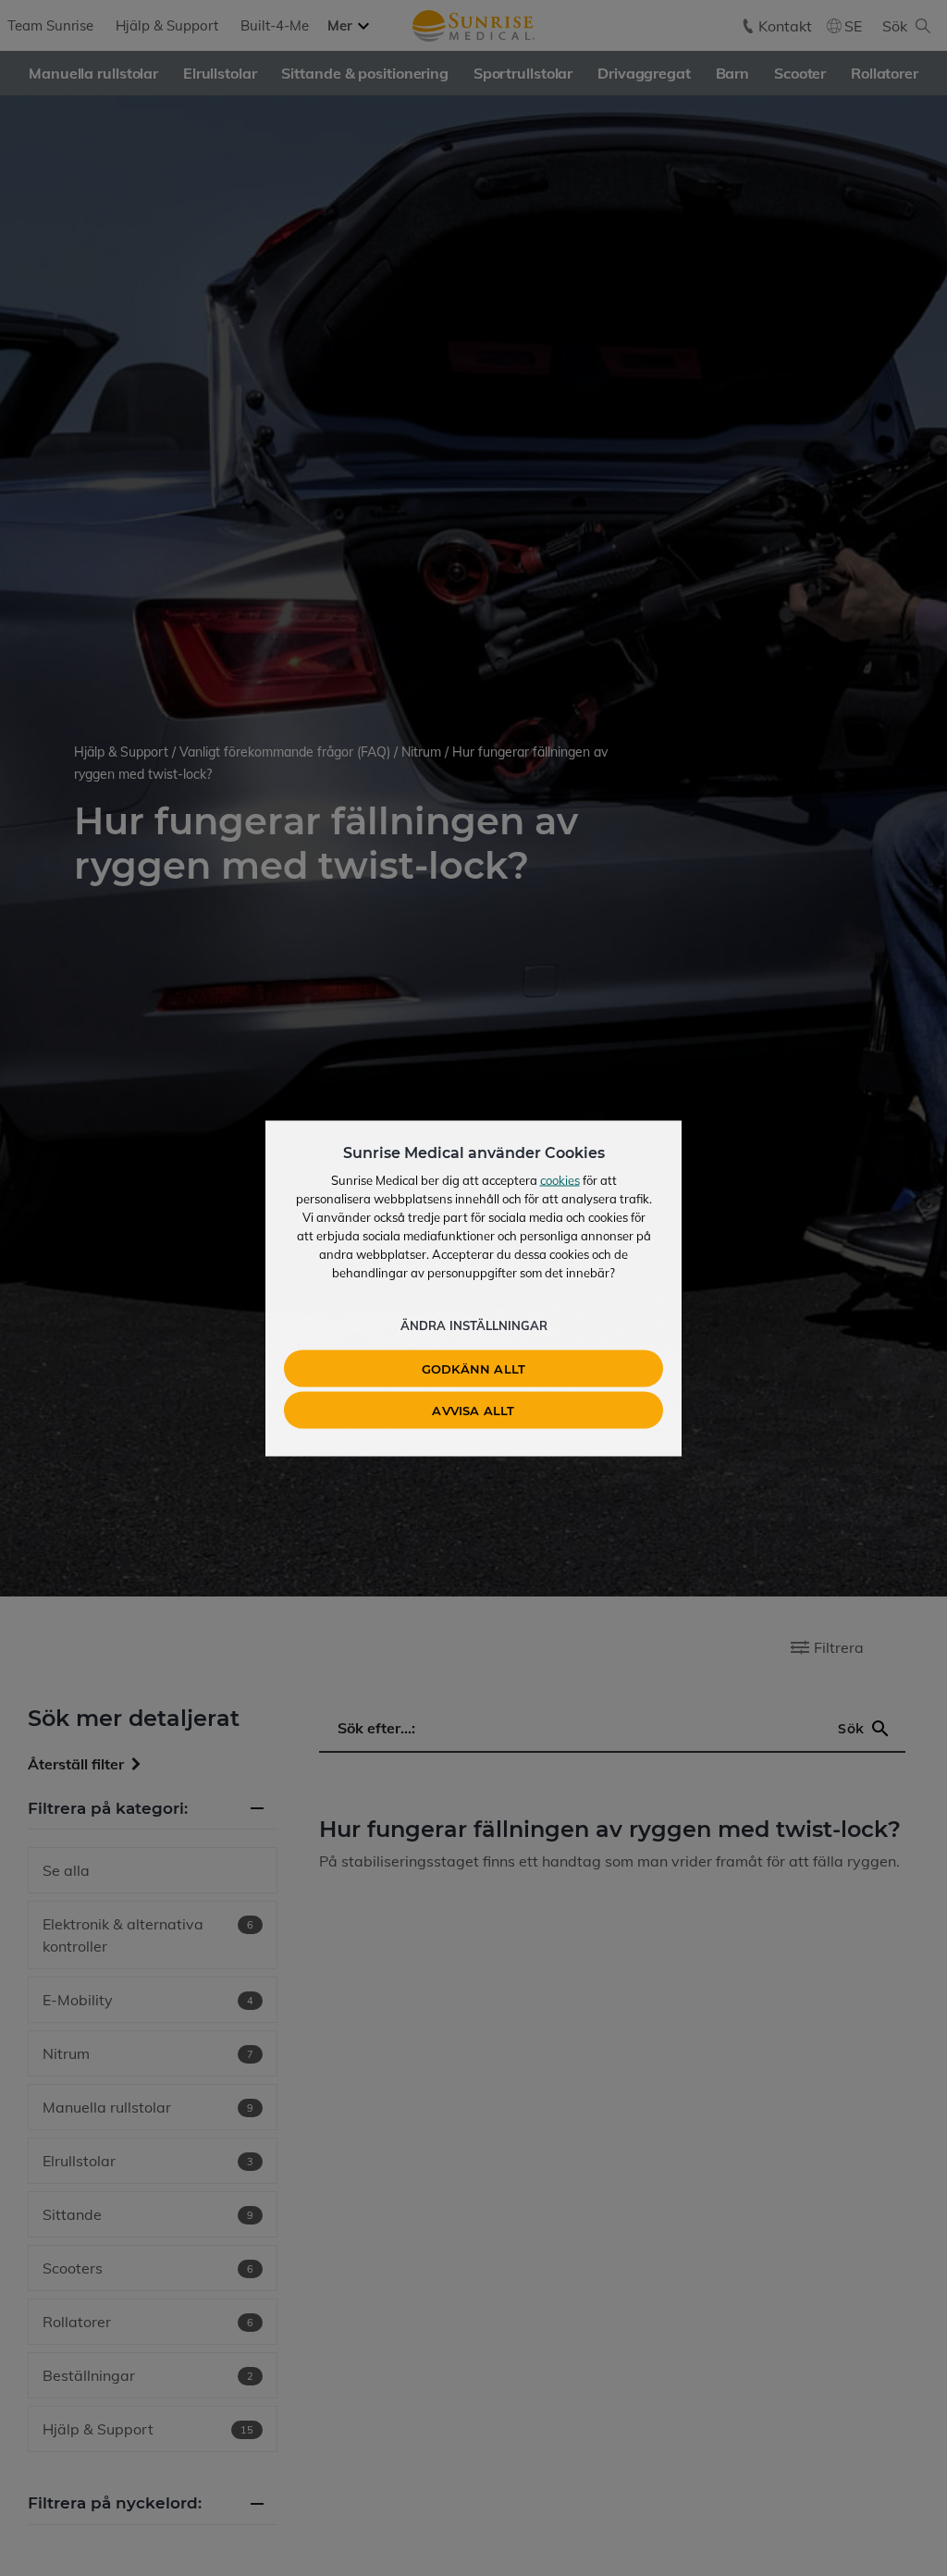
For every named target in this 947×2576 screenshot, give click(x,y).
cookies (560, 1179)
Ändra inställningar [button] (474, 1325)
